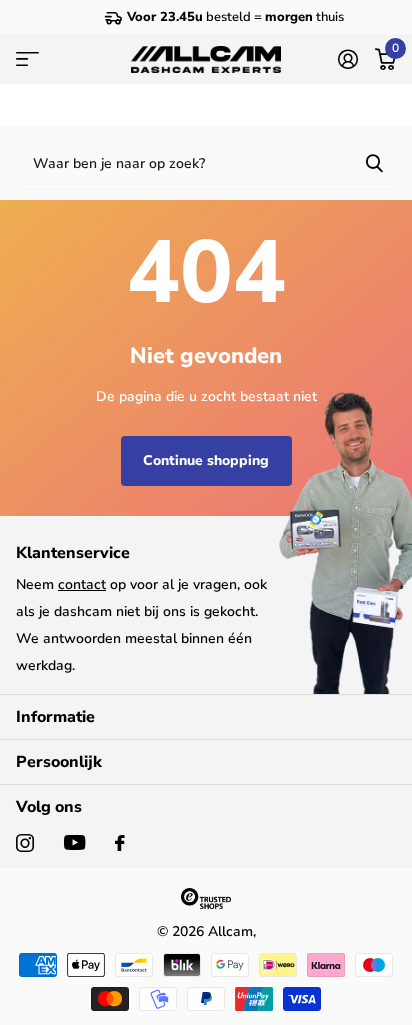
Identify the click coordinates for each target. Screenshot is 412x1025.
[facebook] (120, 843)
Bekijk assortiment (27, 60)
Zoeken (374, 163)
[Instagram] (25, 843)
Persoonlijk (59, 762)
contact (82, 584)
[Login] (347, 59)
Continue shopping (206, 460)
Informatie (55, 717)
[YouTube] (74, 842)
